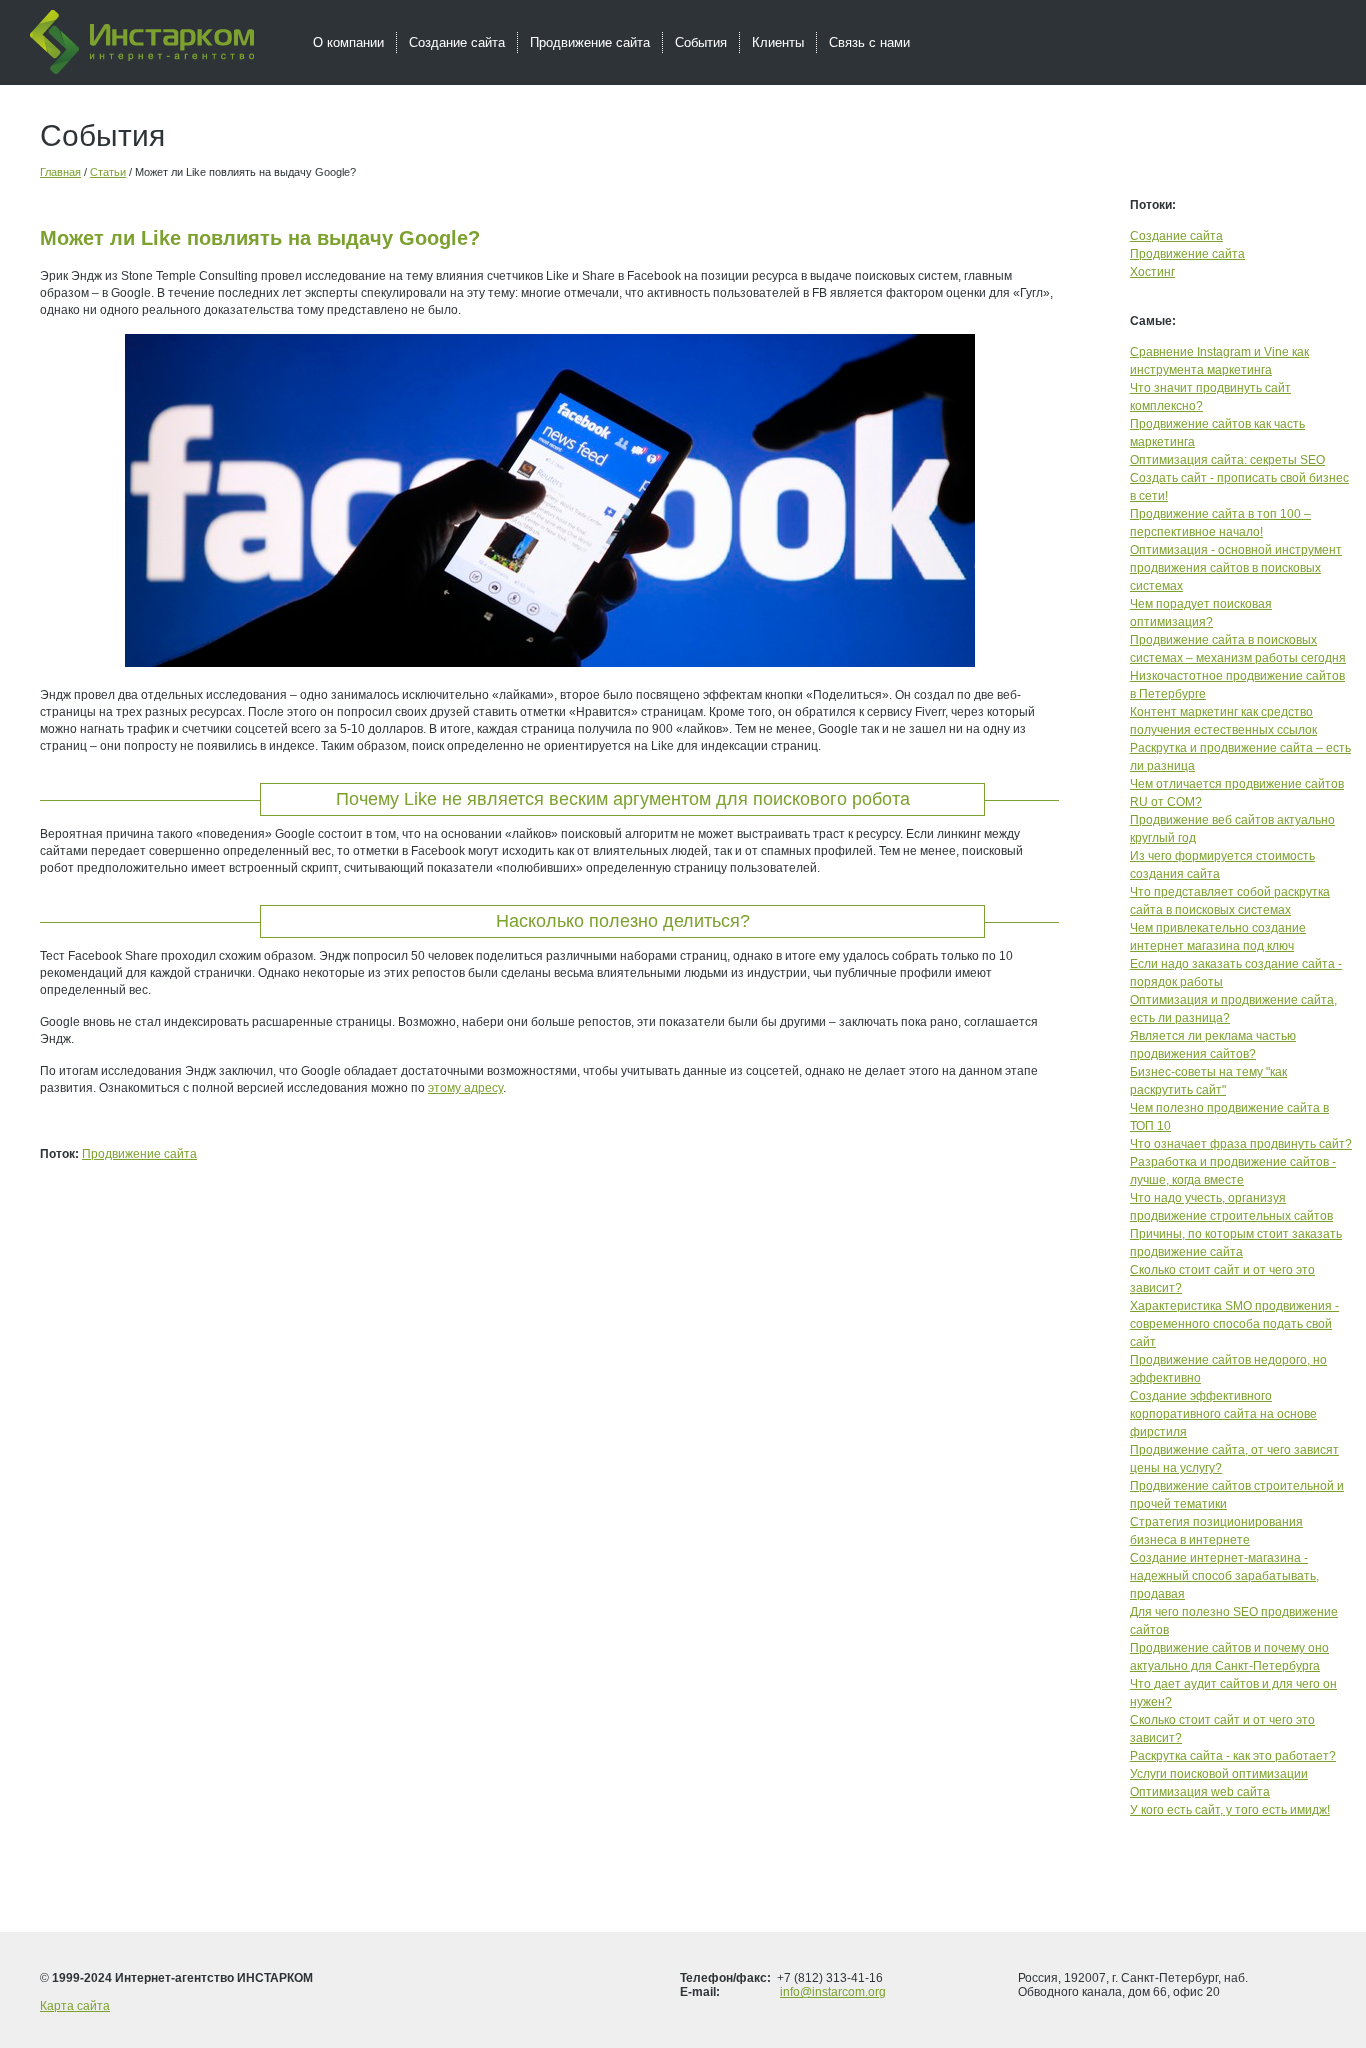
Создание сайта (1176, 236)
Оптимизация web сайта (1200, 1792)
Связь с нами (869, 42)
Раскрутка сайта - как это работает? (1233, 1756)
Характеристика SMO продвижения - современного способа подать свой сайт (1234, 1324)
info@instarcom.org (833, 1992)
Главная (60, 172)
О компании (348, 42)
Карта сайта (75, 2006)
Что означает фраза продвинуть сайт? (1241, 1144)
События (701, 42)
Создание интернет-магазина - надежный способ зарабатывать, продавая (1224, 1576)
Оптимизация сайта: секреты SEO (1227, 460)
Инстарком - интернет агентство (142, 42)
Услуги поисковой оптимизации (1219, 1774)
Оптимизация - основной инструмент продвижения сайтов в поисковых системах (1236, 568)
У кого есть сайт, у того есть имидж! (1230, 1810)
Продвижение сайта (139, 1154)
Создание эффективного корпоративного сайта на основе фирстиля (1223, 1414)
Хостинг (1152, 272)
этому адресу (465, 1088)
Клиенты (778, 42)
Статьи (108, 172)
